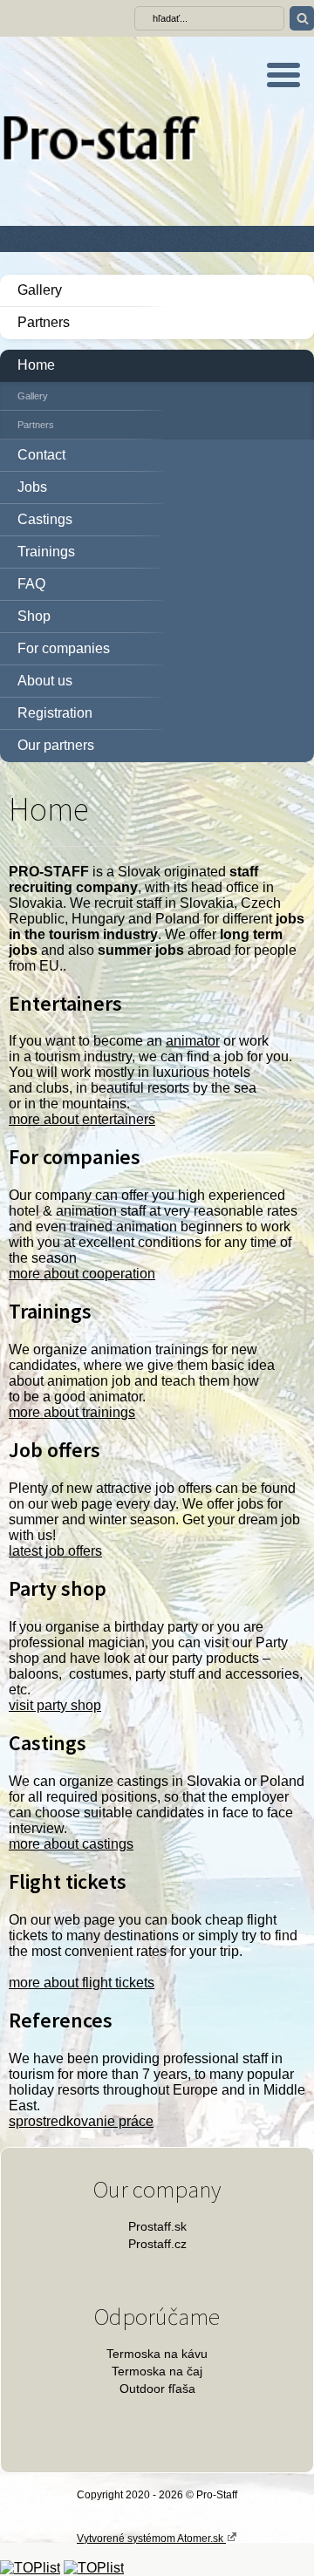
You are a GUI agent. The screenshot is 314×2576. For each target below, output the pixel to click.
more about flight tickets (82, 1983)
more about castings (71, 1844)
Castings (45, 519)
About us (45, 681)
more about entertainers (82, 1119)
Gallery (40, 290)
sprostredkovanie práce (81, 2121)
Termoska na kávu (157, 2354)
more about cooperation (82, 1274)
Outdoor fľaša (157, 2389)
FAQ (31, 584)
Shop (34, 616)
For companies (64, 648)
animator (193, 1041)
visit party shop (55, 1705)
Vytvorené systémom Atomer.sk (151, 2539)
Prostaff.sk (157, 2226)
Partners (44, 322)
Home (36, 365)
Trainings (46, 552)
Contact (41, 455)
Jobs (32, 487)
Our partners (56, 745)
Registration (55, 713)
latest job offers (55, 1551)
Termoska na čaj (157, 2371)
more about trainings (72, 1412)
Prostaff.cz (157, 2244)
